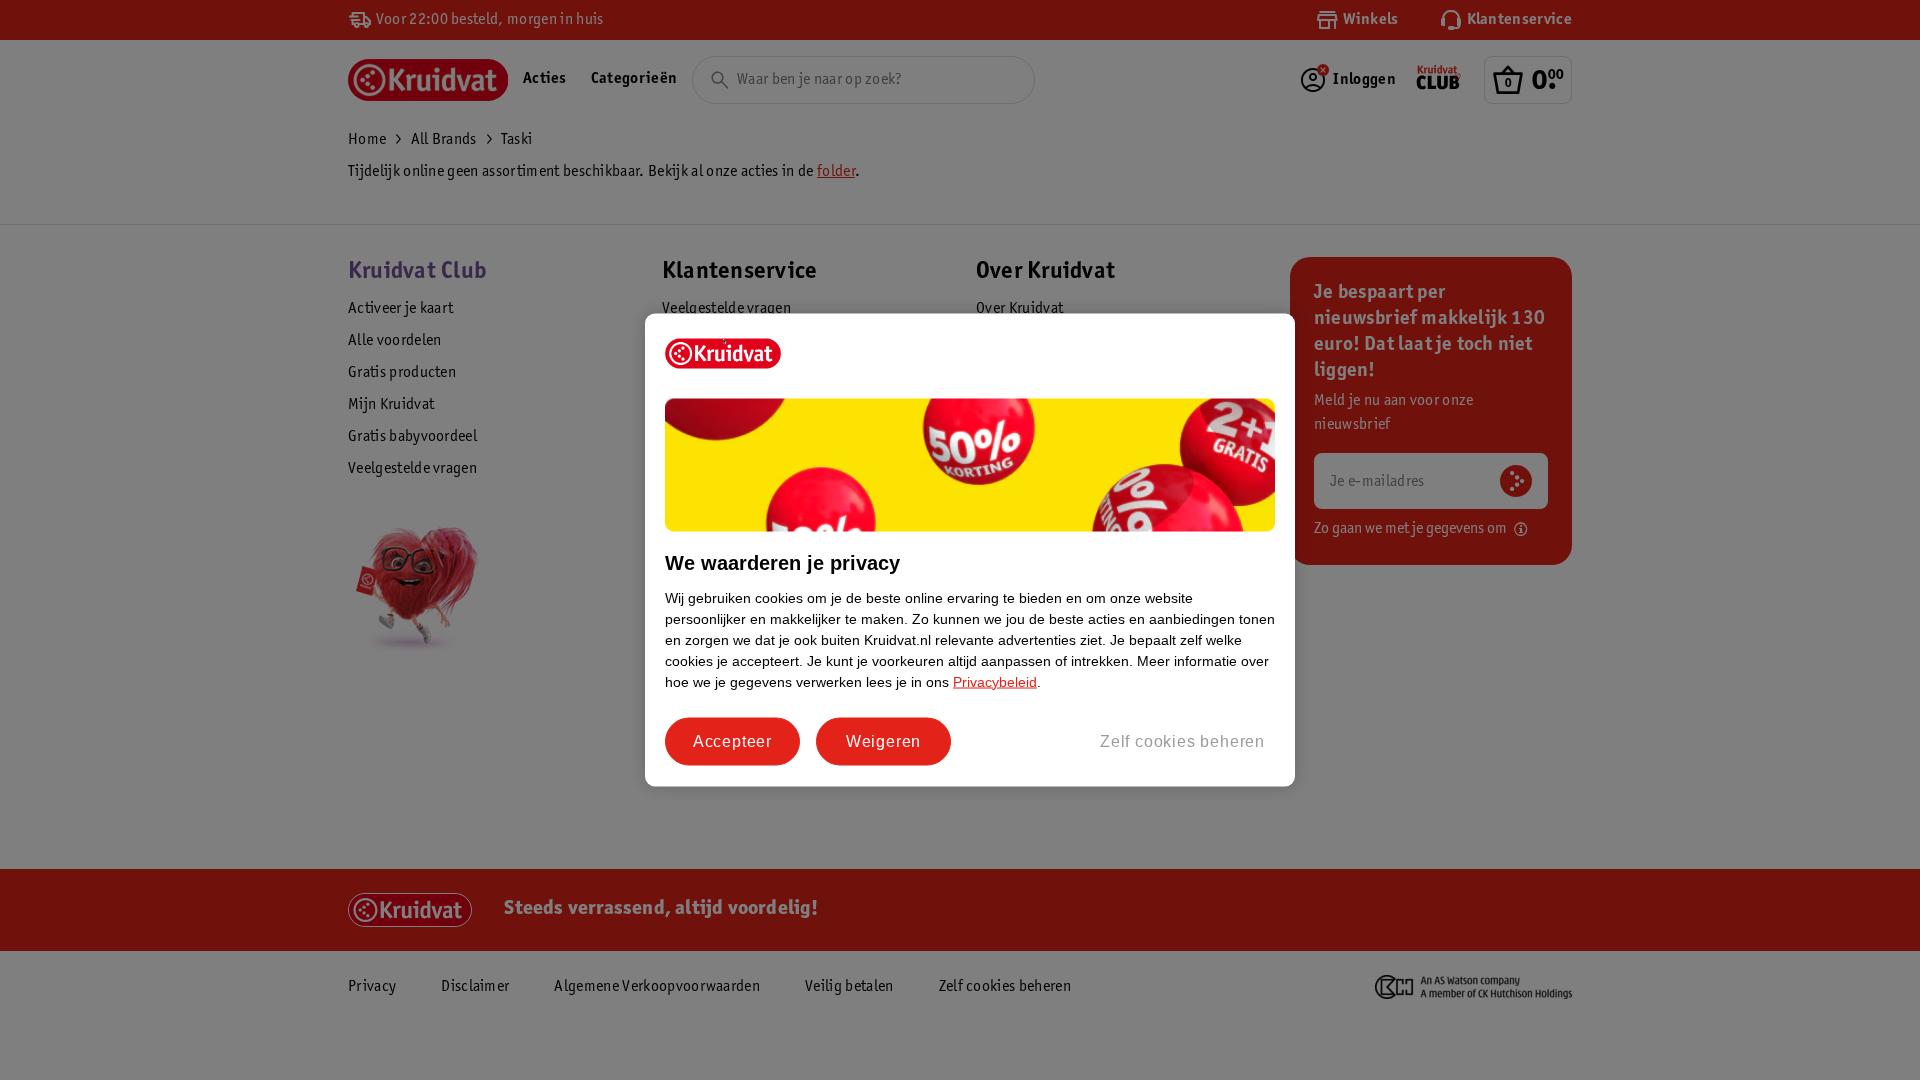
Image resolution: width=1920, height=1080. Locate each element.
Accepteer (732, 740)
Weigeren (883, 740)
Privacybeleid (995, 681)
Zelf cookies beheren (1182, 740)
